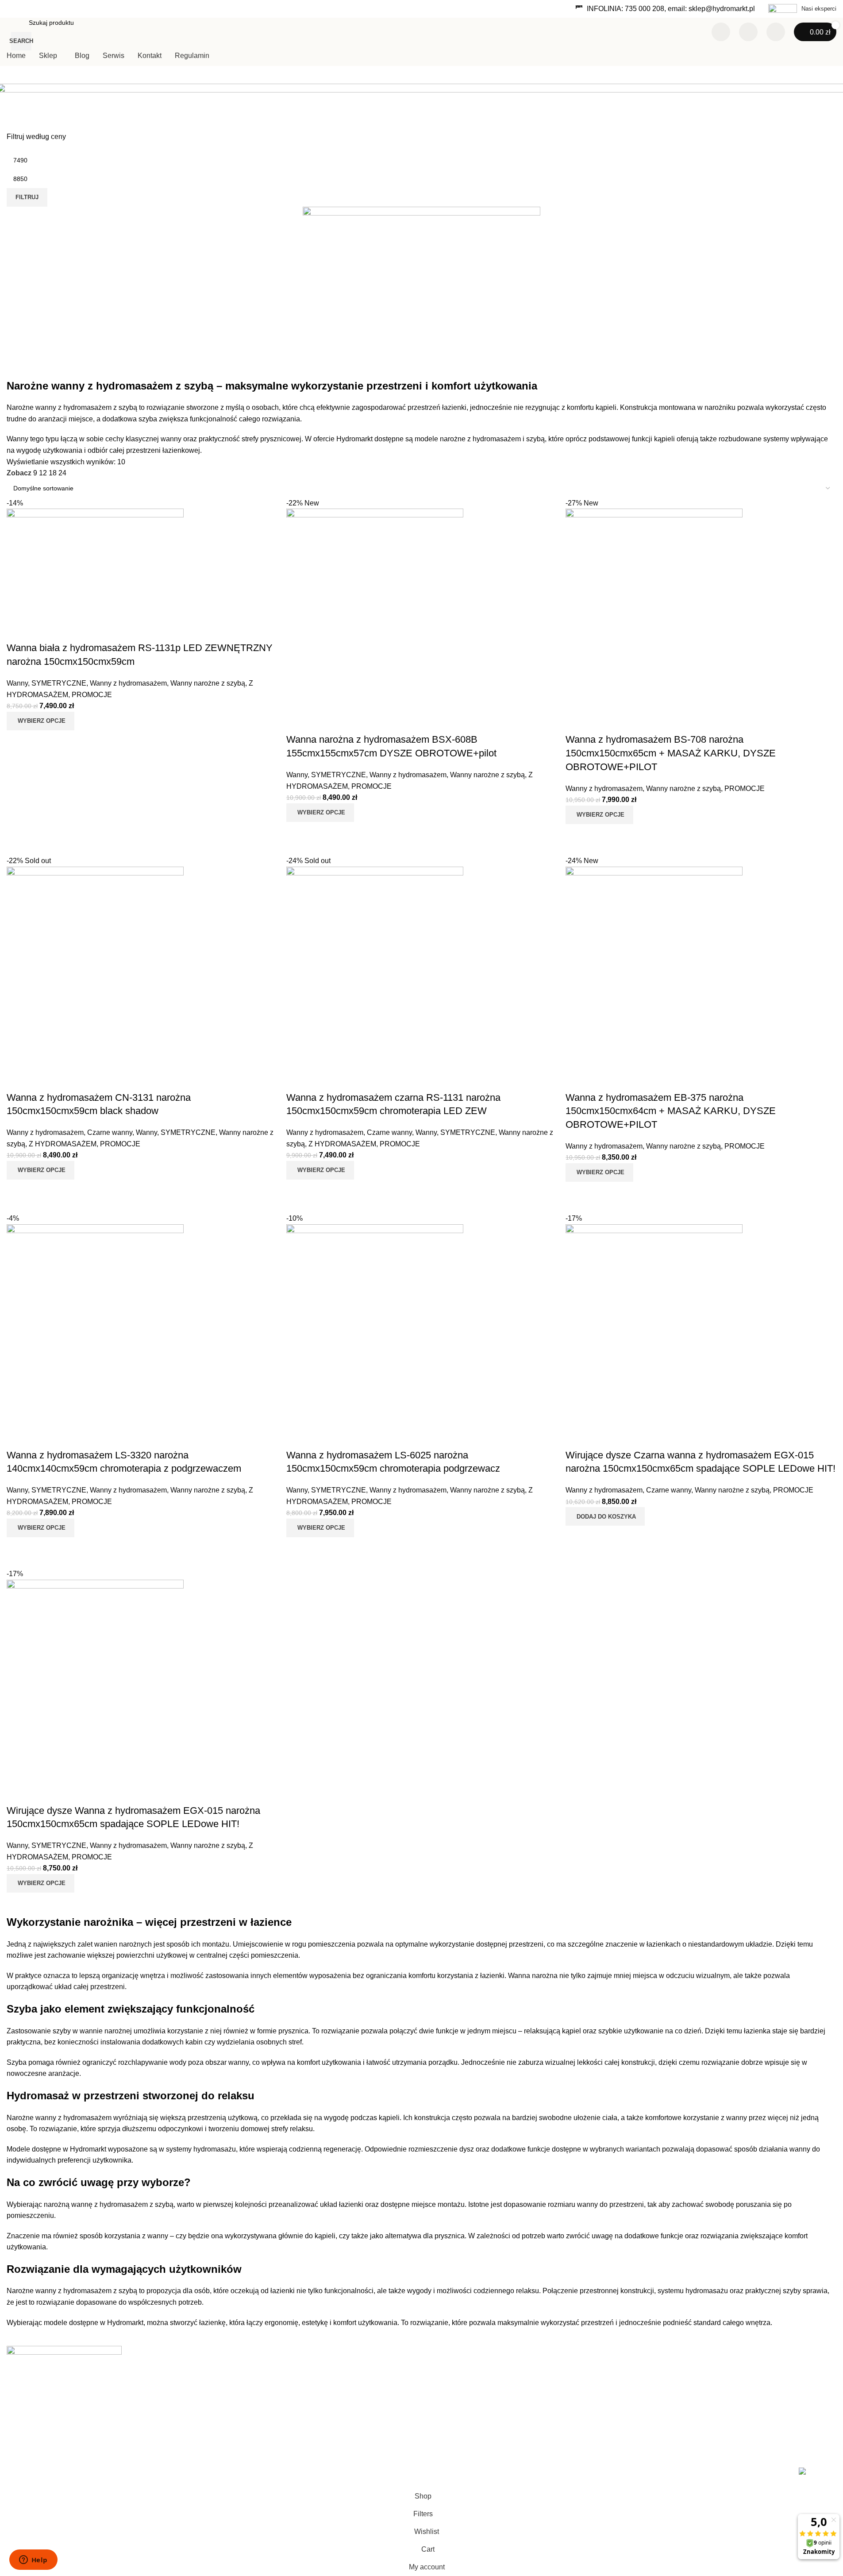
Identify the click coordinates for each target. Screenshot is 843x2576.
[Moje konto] (776, 32)
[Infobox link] (802, 9)
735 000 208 (645, 9)
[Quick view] (42, 1904)
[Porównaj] (721, 32)
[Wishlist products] (748, 32)
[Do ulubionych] (18, 1793)
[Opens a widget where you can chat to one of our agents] (33, 2561)
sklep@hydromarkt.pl (722, 9)
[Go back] (15, 95)
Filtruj (27, 197)
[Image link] (64, 2354)
